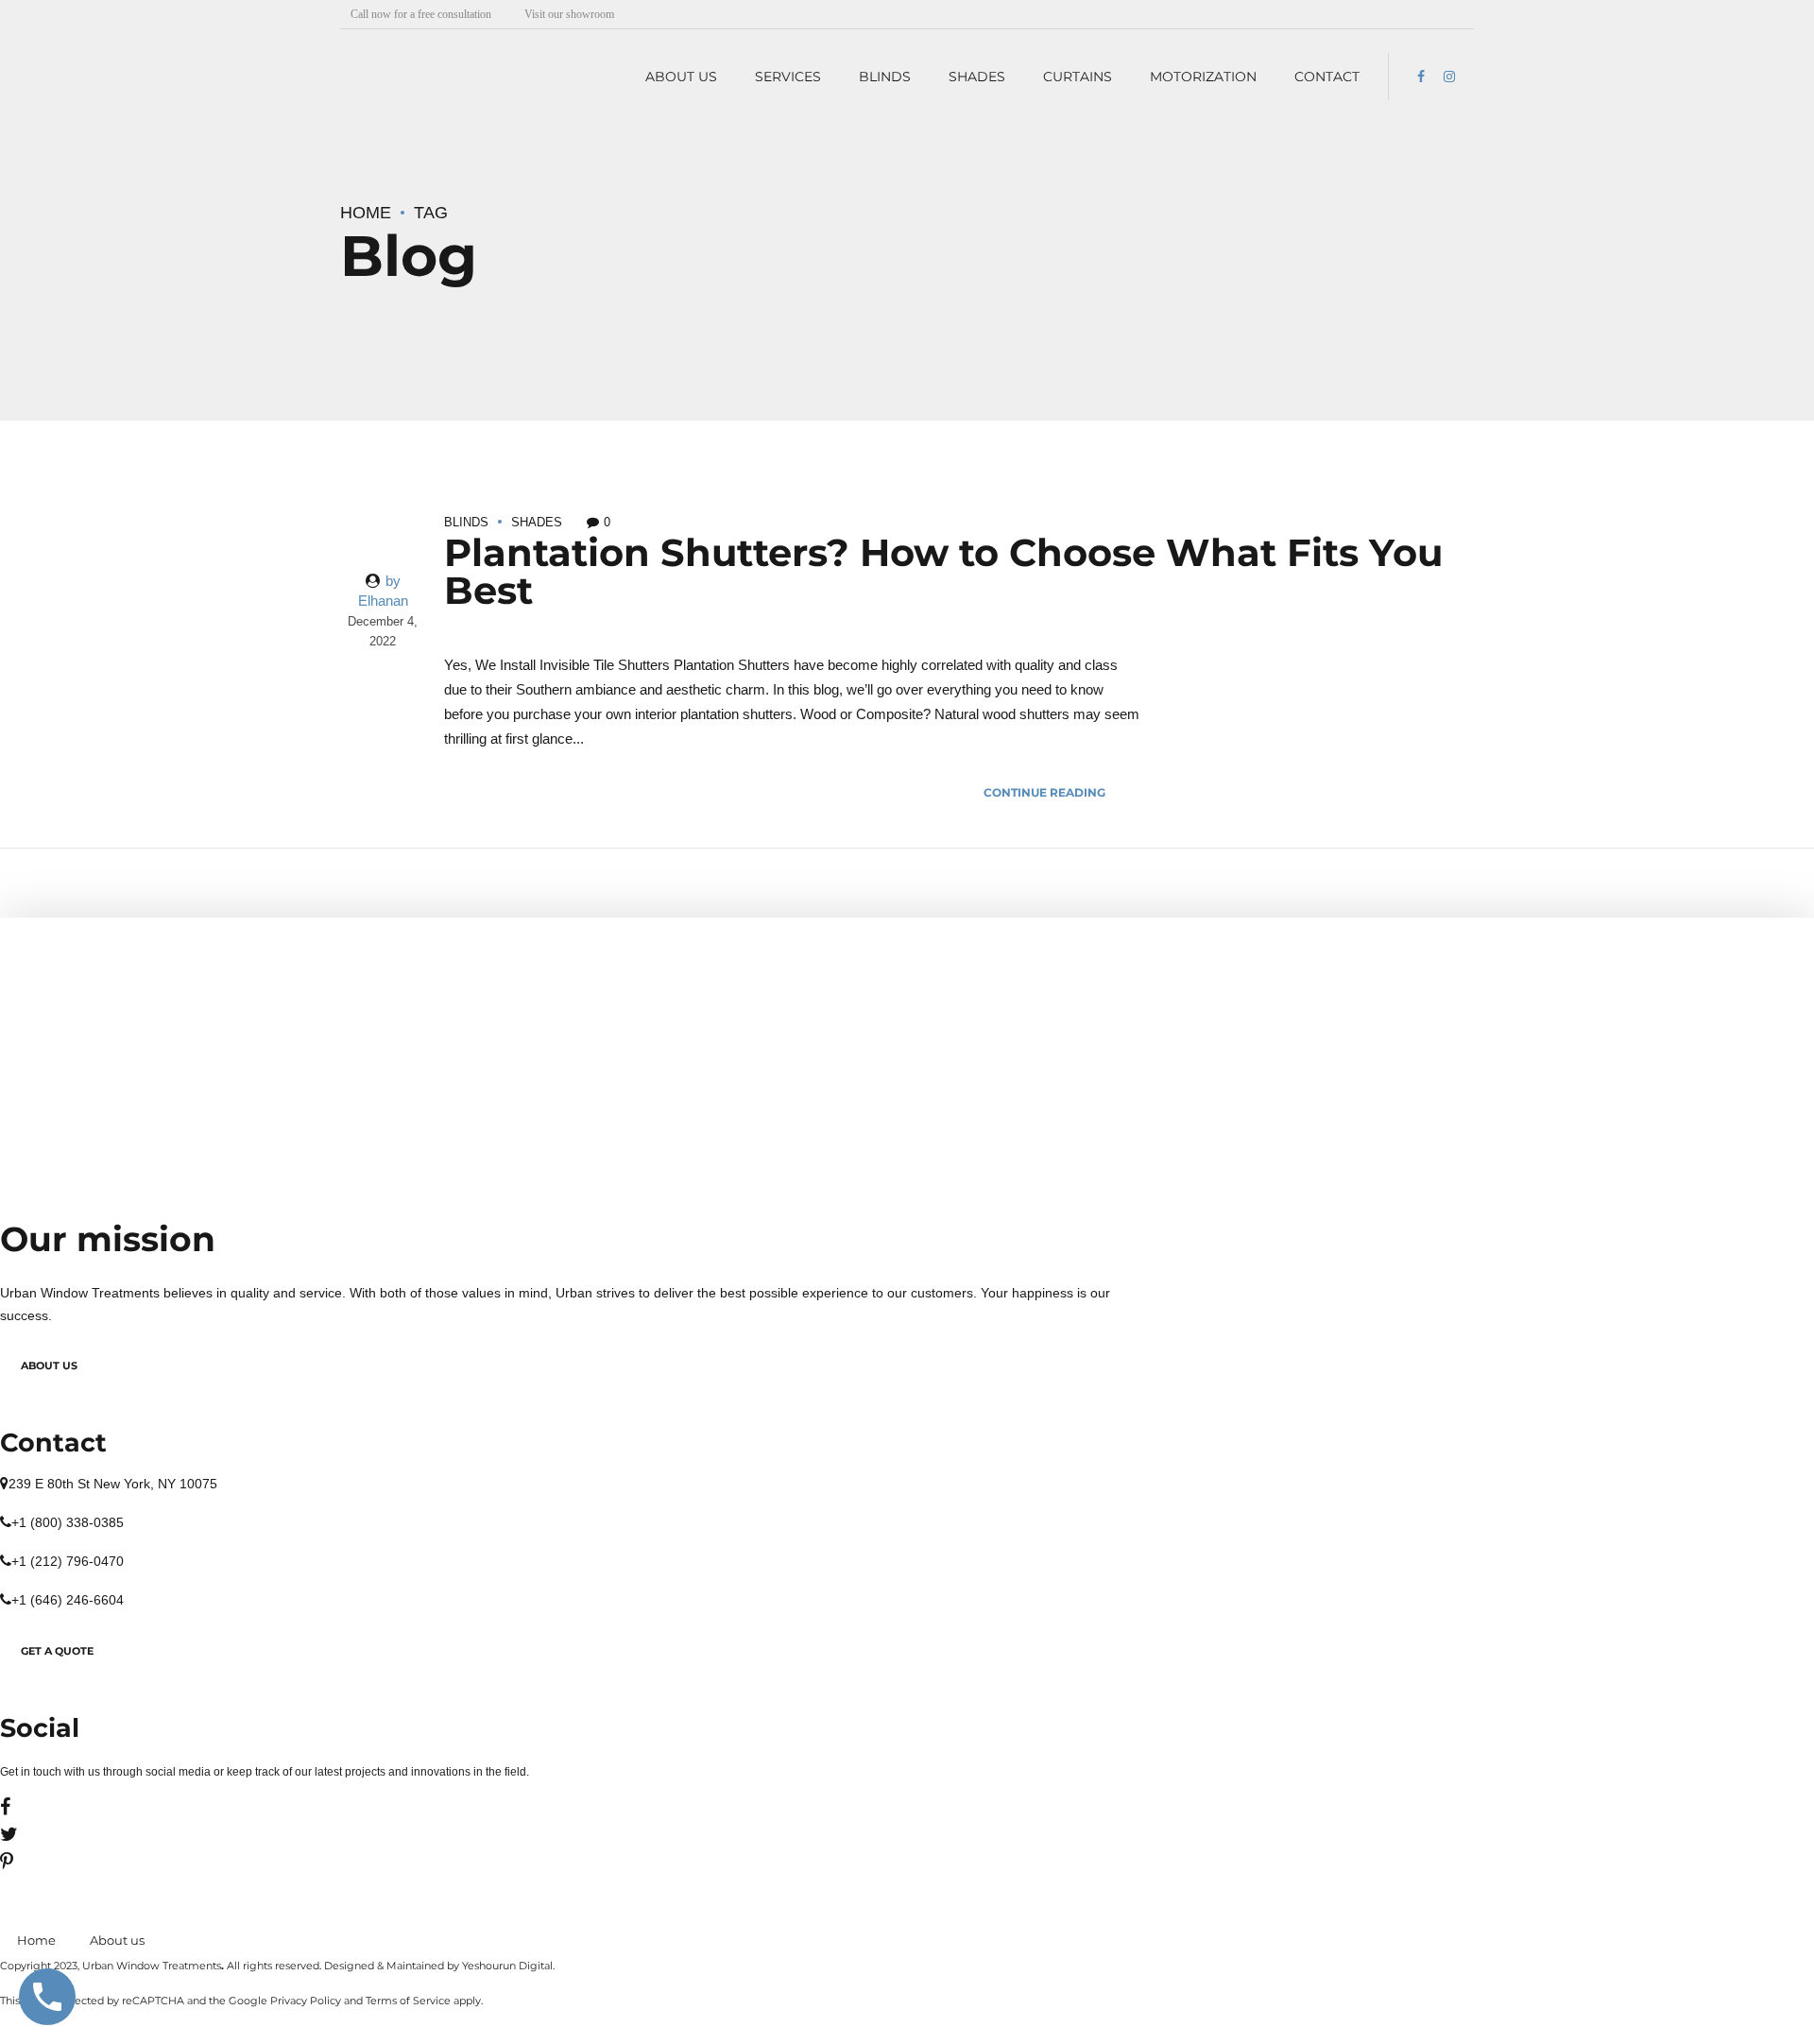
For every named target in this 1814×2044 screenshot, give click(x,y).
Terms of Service (408, 2001)
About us (681, 77)
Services (788, 77)
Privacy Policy (306, 2001)
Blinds (885, 77)
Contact (1327, 77)
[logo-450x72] (213, 981)
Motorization (1203, 77)
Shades (977, 77)
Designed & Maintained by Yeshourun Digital (438, 1966)
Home (366, 213)
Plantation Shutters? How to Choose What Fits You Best (943, 571)
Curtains (1078, 77)
